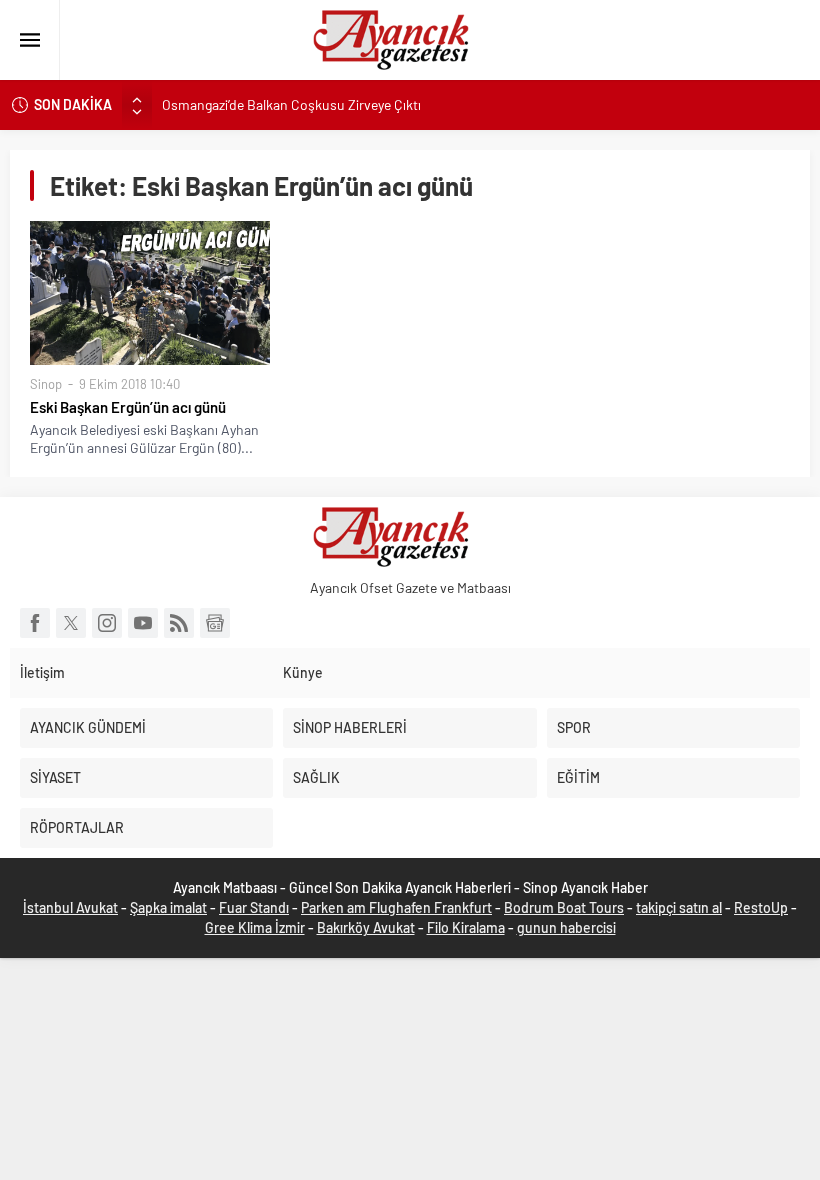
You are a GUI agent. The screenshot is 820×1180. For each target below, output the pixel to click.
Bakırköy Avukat (366, 927)
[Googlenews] (215, 623)
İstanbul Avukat (70, 907)
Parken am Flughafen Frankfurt (396, 907)
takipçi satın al (679, 907)
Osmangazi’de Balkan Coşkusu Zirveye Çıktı (291, 104)
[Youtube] (143, 623)
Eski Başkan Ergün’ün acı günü (128, 407)
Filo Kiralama (466, 927)
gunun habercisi (566, 927)
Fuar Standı (254, 907)
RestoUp (761, 907)
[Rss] (179, 623)
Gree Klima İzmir (255, 927)
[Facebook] (35, 623)
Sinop (46, 384)
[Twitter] (71, 623)
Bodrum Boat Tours (564, 907)
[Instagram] (107, 623)
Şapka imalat (168, 907)
